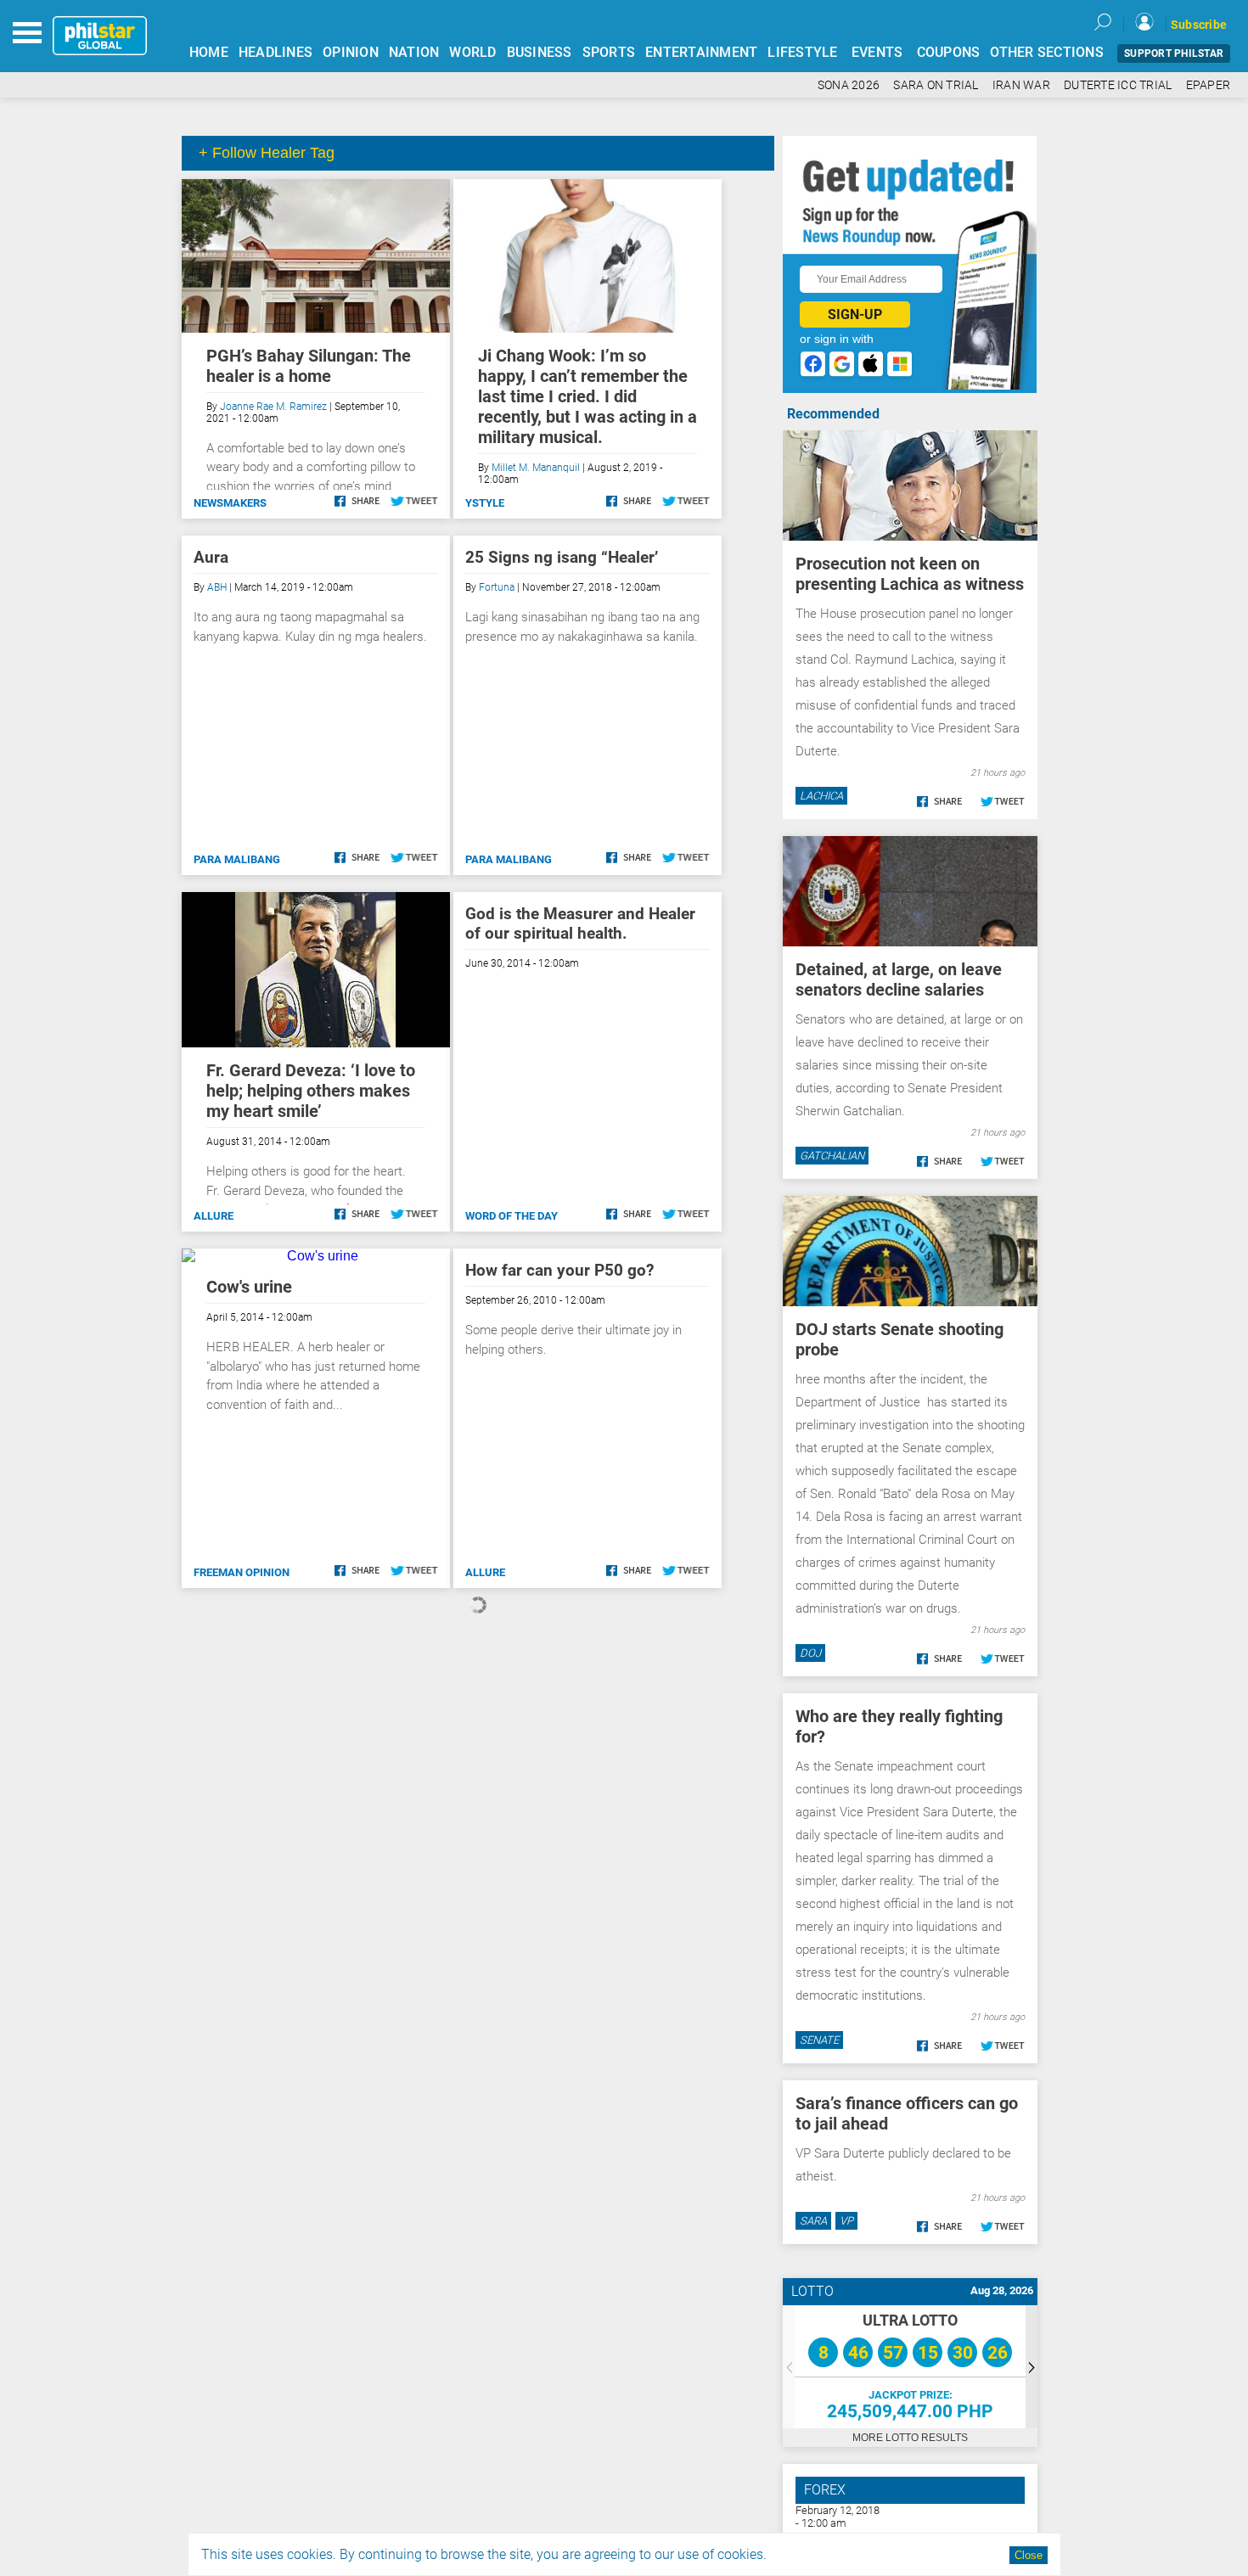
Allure (214, 1216)
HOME (209, 52)
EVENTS (877, 52)
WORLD (472, 52)
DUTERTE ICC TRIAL (1118, 85)
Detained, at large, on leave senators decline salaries (899, 979)
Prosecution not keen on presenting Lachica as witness (910, 574)
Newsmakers (230, 503)
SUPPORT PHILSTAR (1174, 53)
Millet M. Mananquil (536, 468)
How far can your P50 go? (559, 1270)
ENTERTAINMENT (701, 52)
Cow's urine (249, 1287)
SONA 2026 (849, 85)
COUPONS (949, 52)
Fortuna (497, 587)
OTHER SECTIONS (1047, 52)
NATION (414, 52)
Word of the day (512, 1216)
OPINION (351, 52)
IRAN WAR (1021, 85)
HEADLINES (275, 52)
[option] (910, 2367)
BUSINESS (540, 52)
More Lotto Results (910, 2438)
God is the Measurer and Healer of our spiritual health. (580, 923)
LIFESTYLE (802, 52)
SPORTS (609, 52)
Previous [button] (789, 2367)
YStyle (485, 503)
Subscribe (1199, 25)
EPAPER (1209, 85)
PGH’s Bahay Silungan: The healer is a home (309, 366)
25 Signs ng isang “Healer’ (562, 557)
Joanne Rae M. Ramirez (273, 407)
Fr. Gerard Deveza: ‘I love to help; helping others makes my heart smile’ (311, 1091)
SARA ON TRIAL (936, 85)
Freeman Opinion (242, 1572)
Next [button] (1032, 2367)
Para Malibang (237, 859)
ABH (217, 587)
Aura (211, 557)
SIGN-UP (855, 314)
